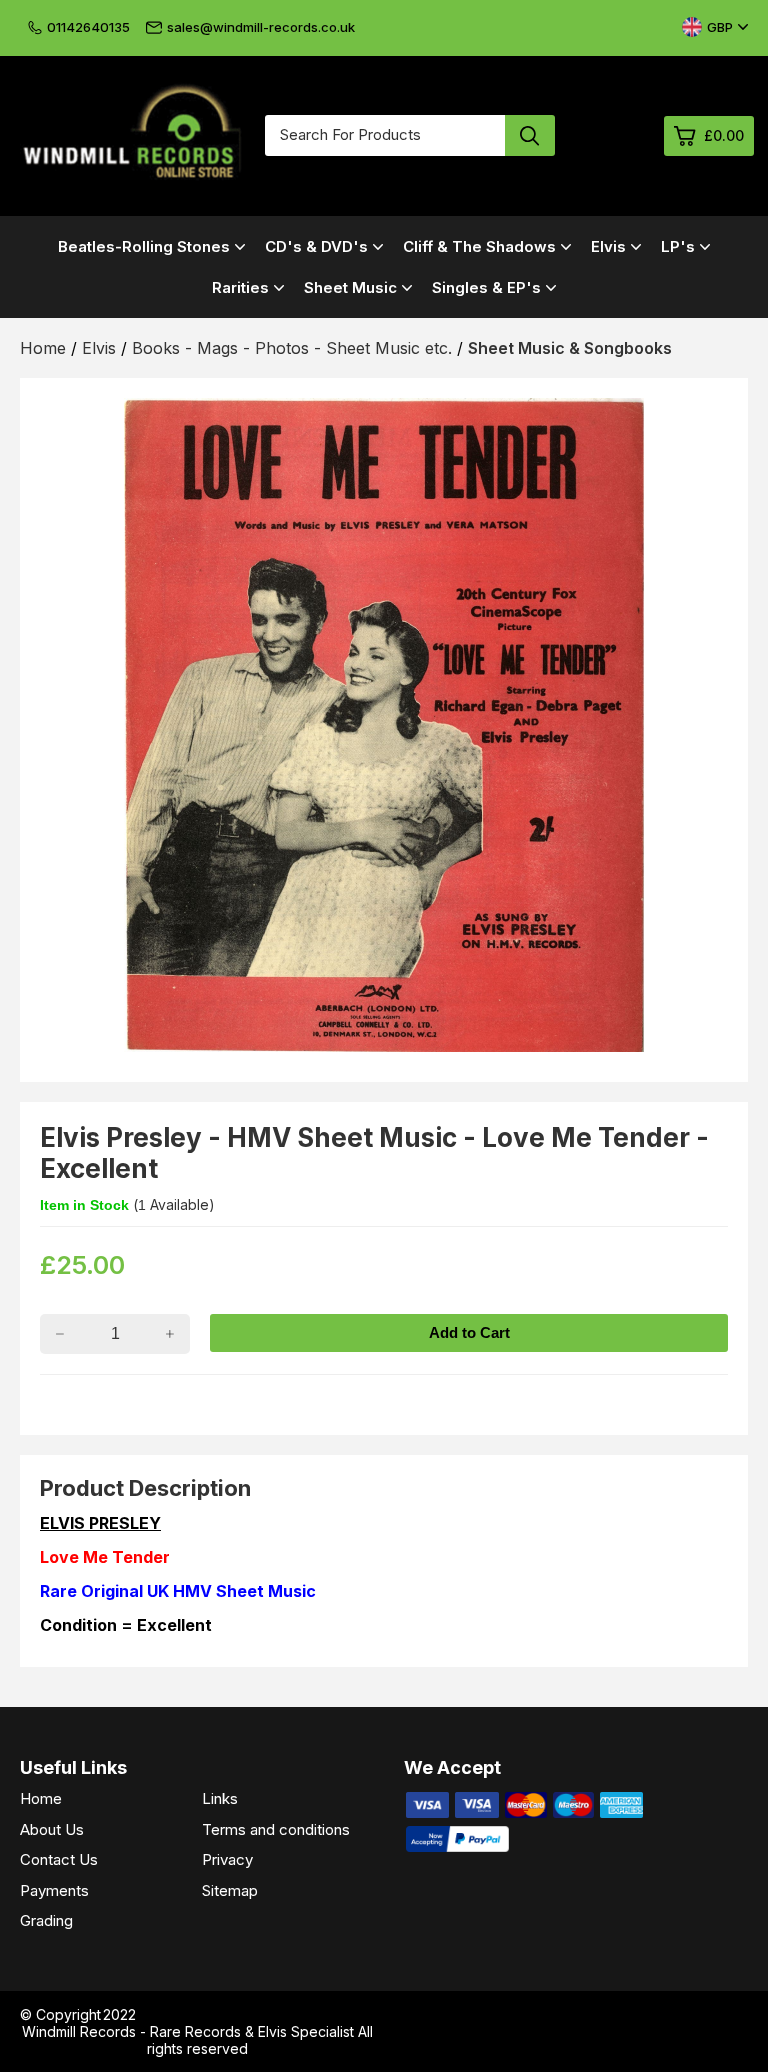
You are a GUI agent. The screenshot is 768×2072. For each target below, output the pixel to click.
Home (41, 1798)
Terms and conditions (276, 1829)
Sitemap (230, 1890)
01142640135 (88, 27)
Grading (46, 1920)
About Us (52, 1829)
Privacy (227, 1859)
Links (220, 1798)
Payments (54, 1890)
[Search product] (530, 135)
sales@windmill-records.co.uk (261, 27)
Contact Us (59, 1859)
